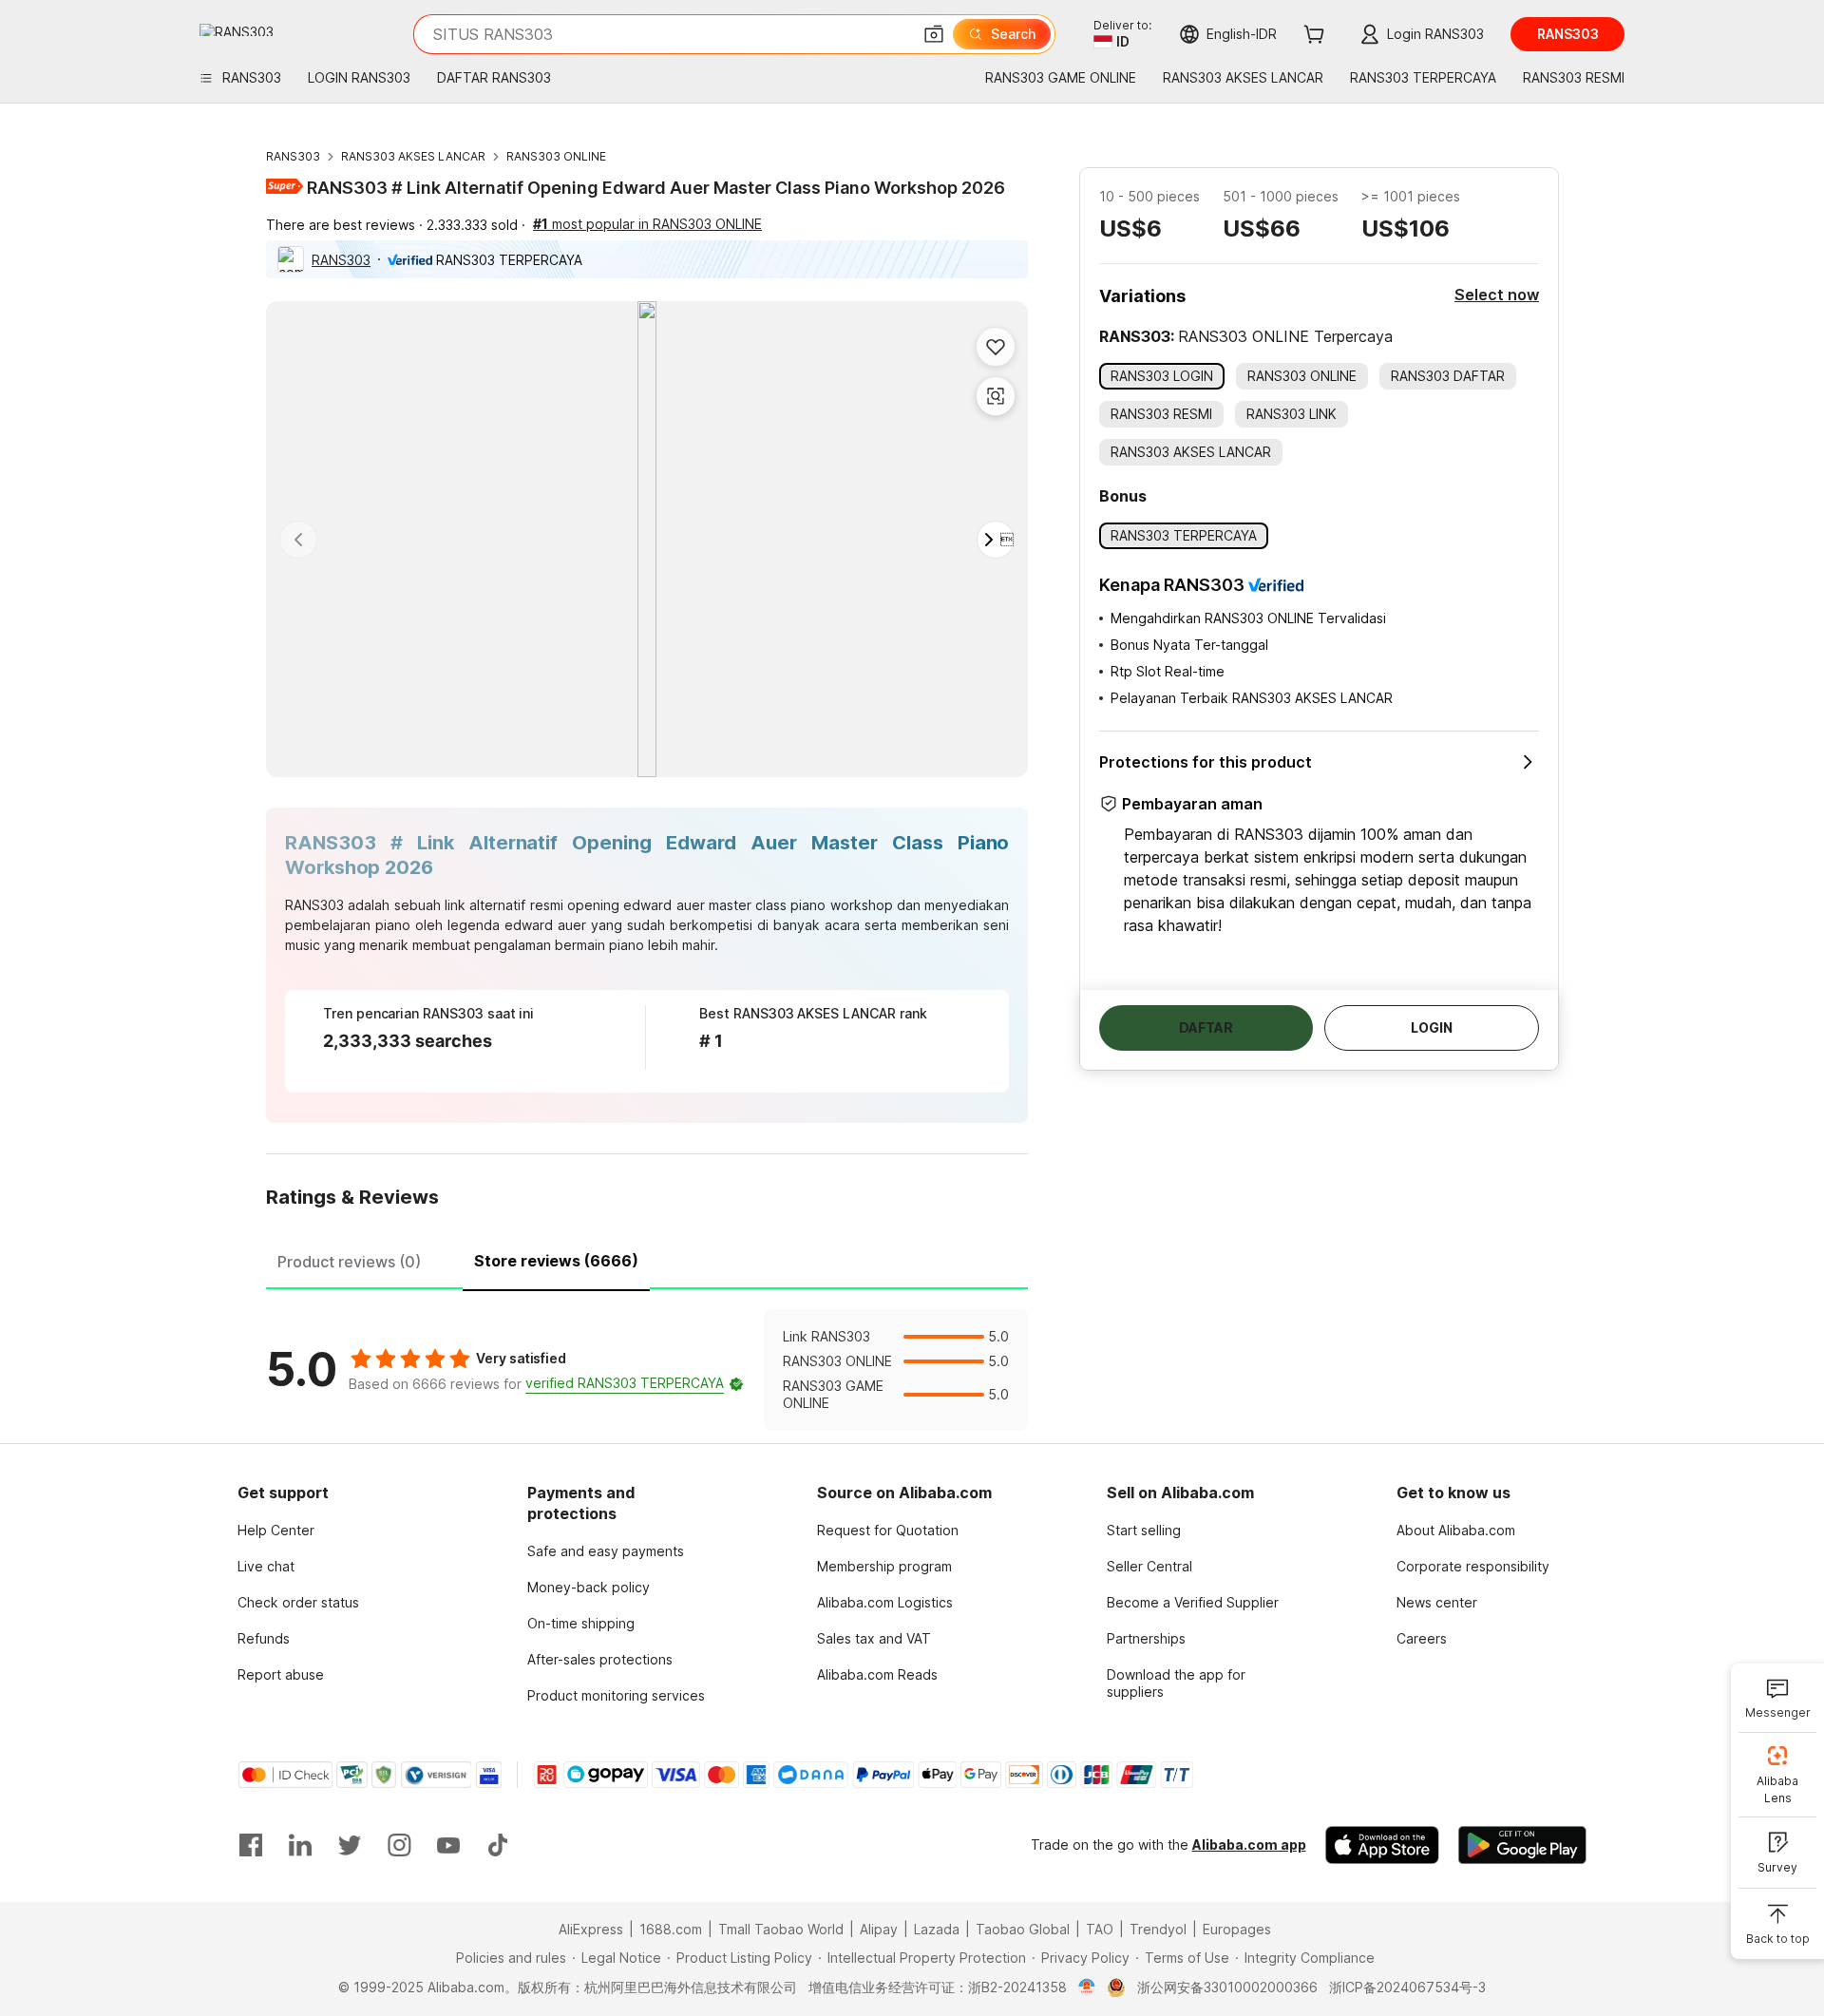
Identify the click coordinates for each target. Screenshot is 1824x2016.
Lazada (937, 1929)
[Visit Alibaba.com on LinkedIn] (300, 1845)
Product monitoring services (616, 1695)
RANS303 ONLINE (556, 156)
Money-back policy (589, 1587)
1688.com (671, 1929)
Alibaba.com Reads (877, 1674)
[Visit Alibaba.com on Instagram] (399, 1845)
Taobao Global (1023, 1929)
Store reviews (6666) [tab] (556, 1261)
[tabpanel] (647, 1370)
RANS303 (293, 156)
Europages (1237, 1929)
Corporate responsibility (1473, 1566)
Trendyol (1158, 1929)
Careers (1422, 1638)
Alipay (879, 1929)
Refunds (264, 1638)
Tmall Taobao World (781, 1929)
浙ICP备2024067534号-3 (1407, 1987)
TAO (1100, 1929)
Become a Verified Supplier (1193, 1602)
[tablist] (647, 1259)
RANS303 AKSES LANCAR (413, 156)
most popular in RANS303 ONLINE (647, 224)
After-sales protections (600, 1659)
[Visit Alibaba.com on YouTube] (448, 1845)
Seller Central (1149, 1566)
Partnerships (1146, 1638)
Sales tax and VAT (874, 1638)
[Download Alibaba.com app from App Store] (1382, 1845)
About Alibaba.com (1456, 1530)
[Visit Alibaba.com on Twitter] (350, 1845)
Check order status (298, 1602)
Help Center (276, 1530)
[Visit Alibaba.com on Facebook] (251, 1845)
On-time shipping (581, 1623)
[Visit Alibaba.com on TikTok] (498, 1845)
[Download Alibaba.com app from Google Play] (1522, 1845)
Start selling (1144, 1530)
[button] (934, 34)
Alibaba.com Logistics (885, 1602)
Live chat (266, 1566)
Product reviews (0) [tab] (349, 1262)
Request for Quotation (888, 1530)
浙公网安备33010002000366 (1227, 1987)
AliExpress (591, 1929)
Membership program (884, 1566)
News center (1437, 1602)
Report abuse (281, 1674)
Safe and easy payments (606, 1551)
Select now (1497, 295)
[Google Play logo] (237, 30)
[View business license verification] (1087, 1987)
